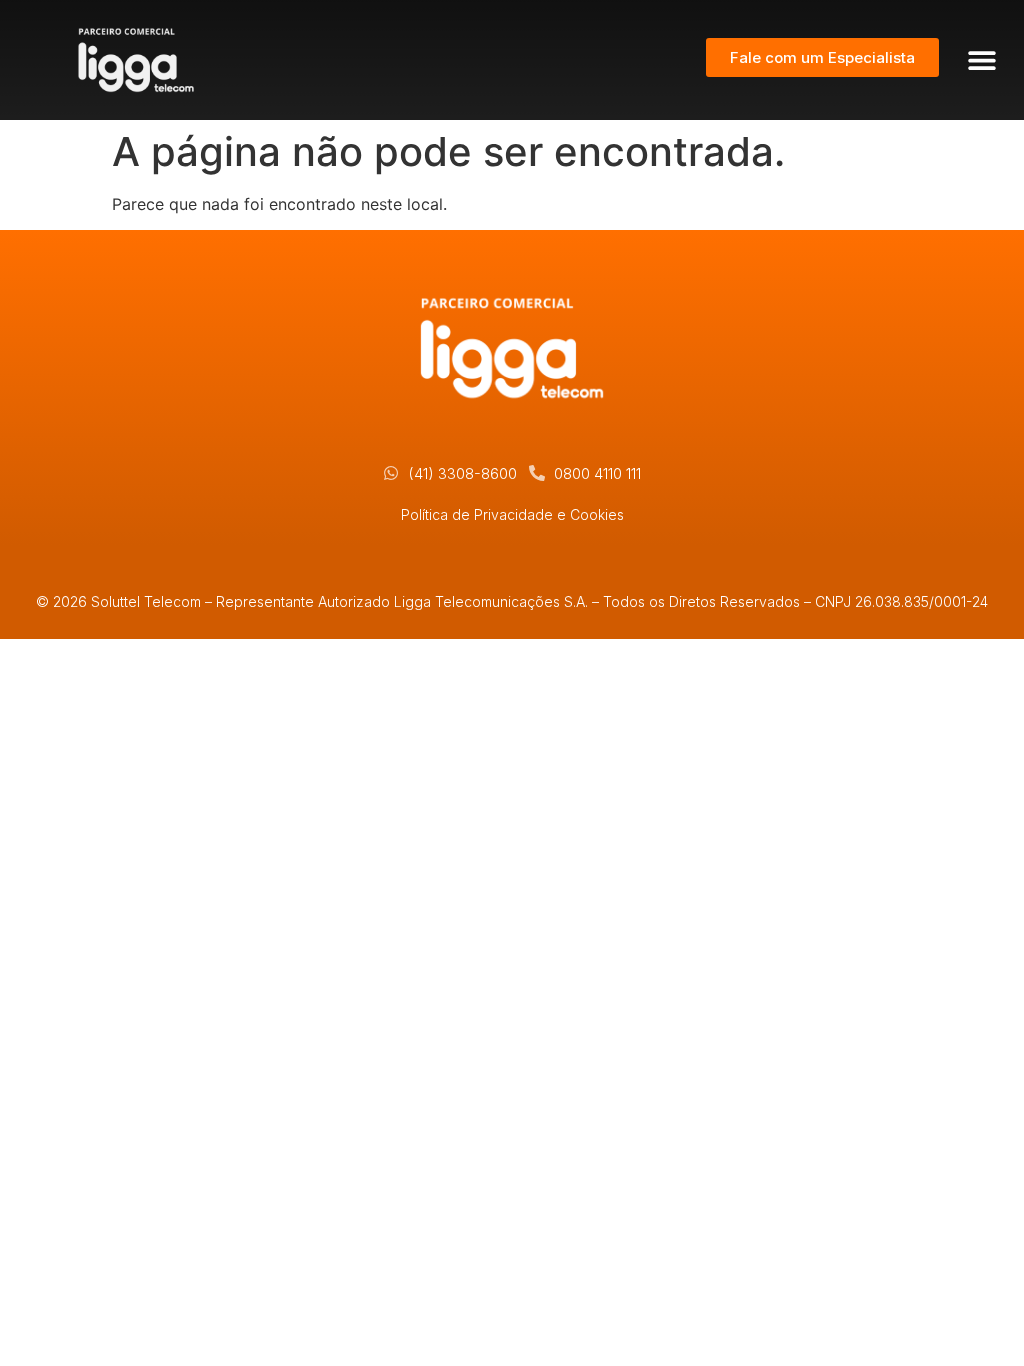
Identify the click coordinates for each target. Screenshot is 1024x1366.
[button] (981, 60)
